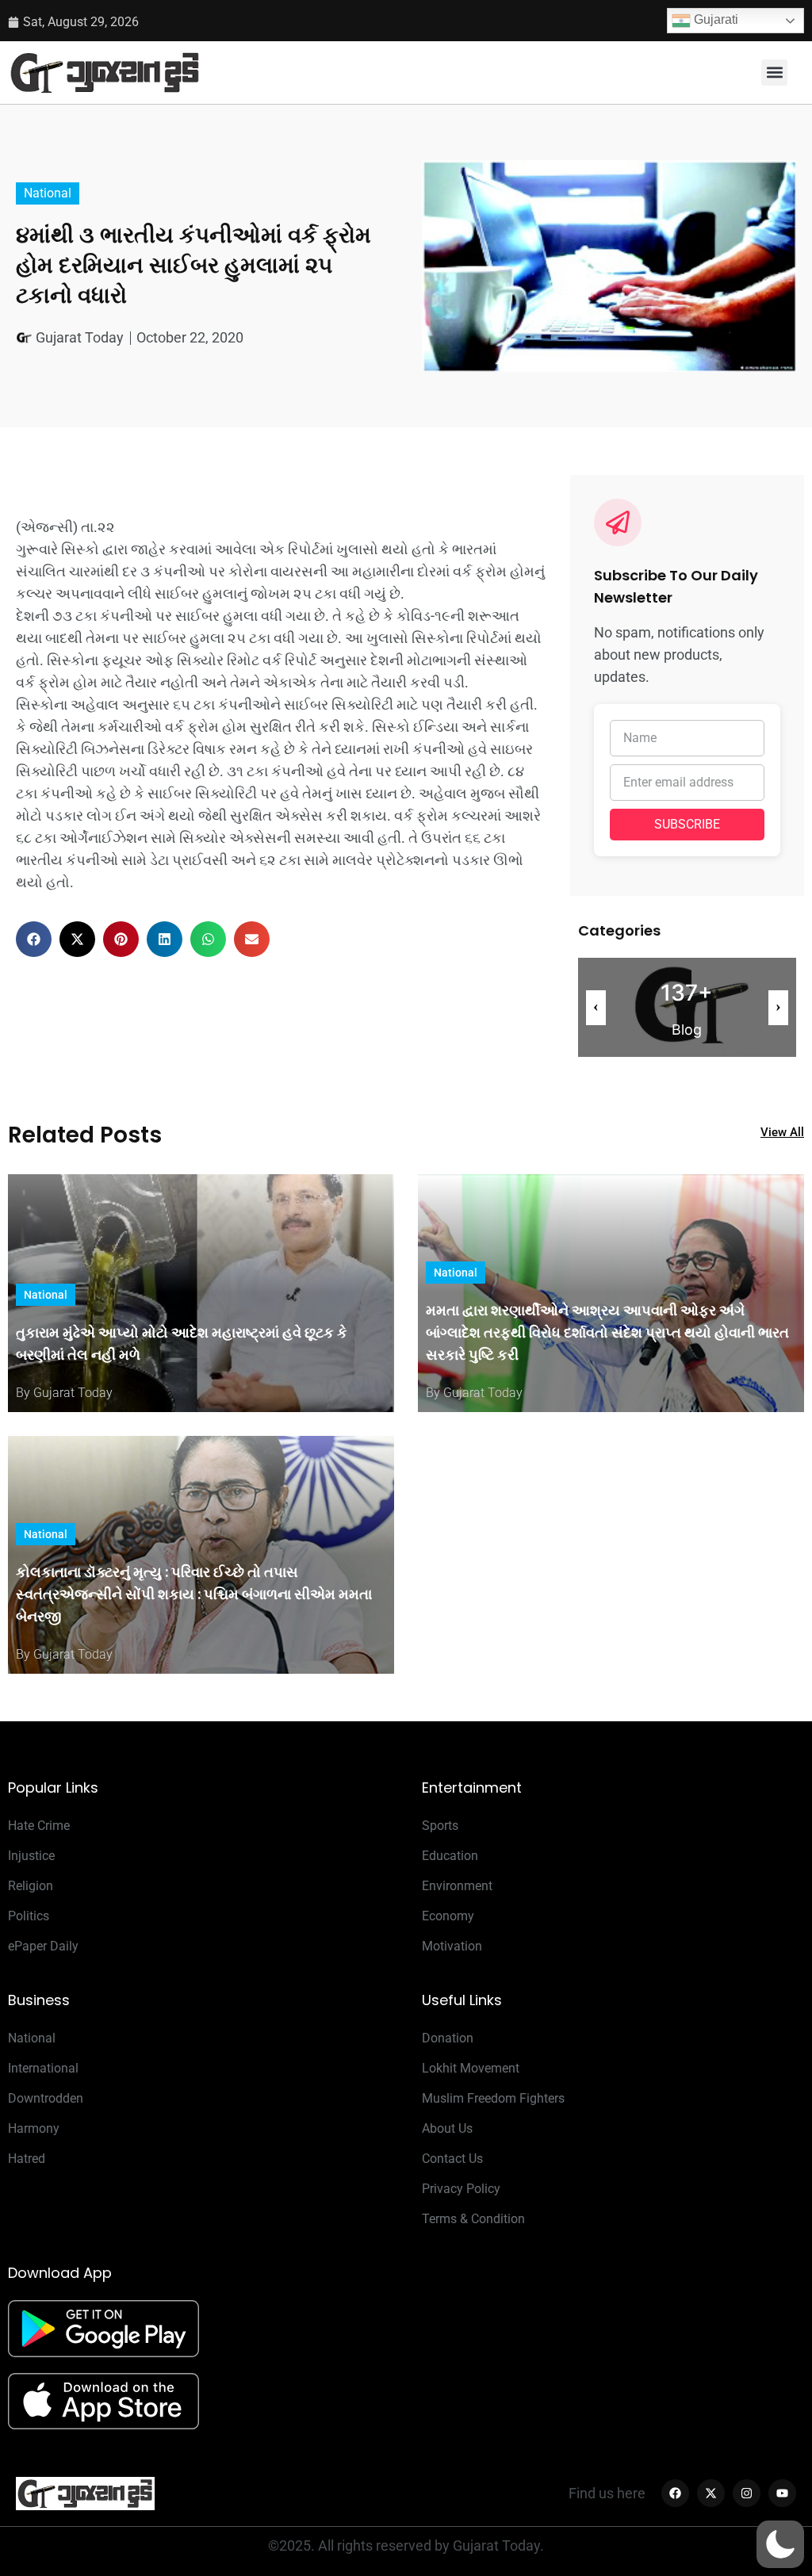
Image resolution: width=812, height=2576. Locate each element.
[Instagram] (747, 2493)
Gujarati (714, 19)
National (48, 193)
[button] (774, 73)
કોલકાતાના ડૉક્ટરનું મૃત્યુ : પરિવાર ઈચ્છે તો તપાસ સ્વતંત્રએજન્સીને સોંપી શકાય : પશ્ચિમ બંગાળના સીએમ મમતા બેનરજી (194, 1594)
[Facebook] (675, 2493)
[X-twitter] (711, 2493)
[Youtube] (782, 2493)
